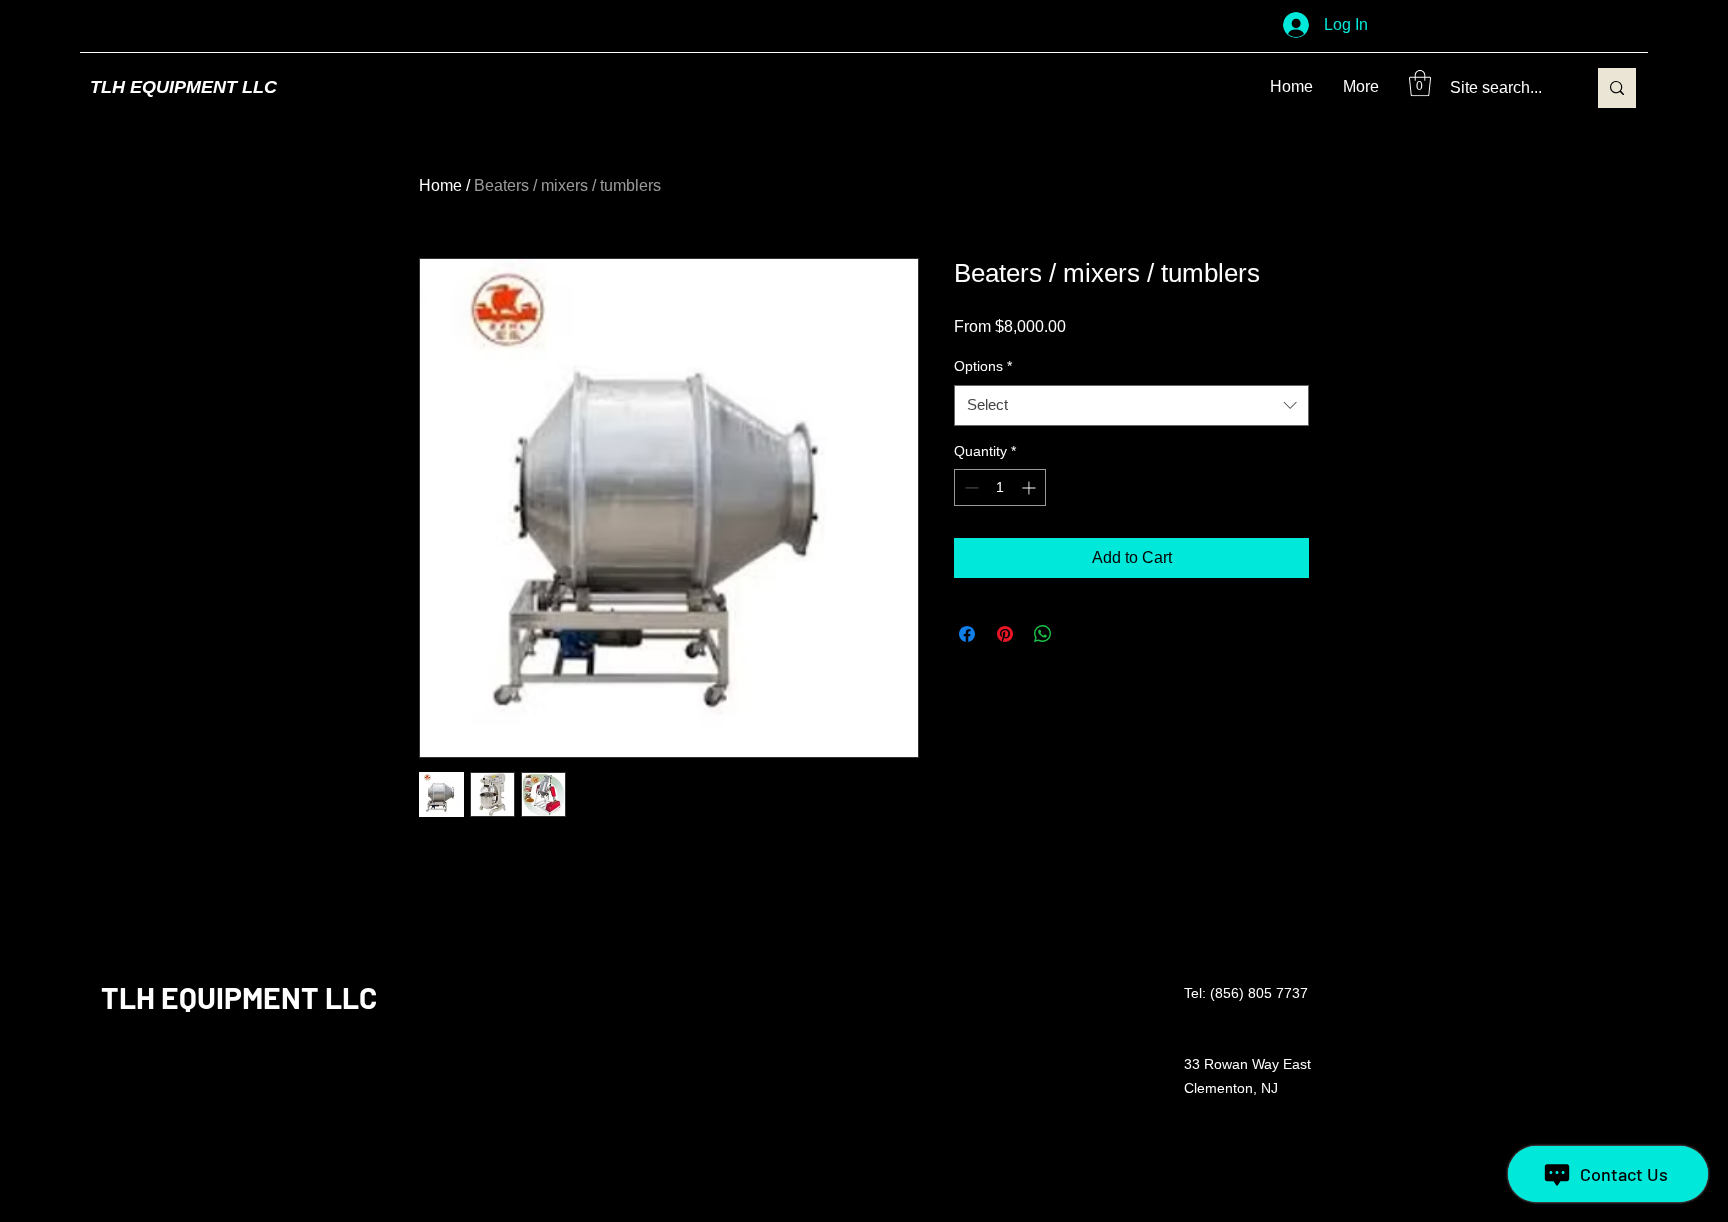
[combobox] (1131, 405)
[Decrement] (969, 487)
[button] (1420, 83)
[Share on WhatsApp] (1043, 634)
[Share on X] (1081, 634)
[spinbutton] (1000, 487)
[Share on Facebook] (967, 634)
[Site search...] (1617, 88)
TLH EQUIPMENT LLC (183, 87)
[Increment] (1030, 487)
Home (440, 185)
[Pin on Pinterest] (1005, 634)
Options (983, 366)
